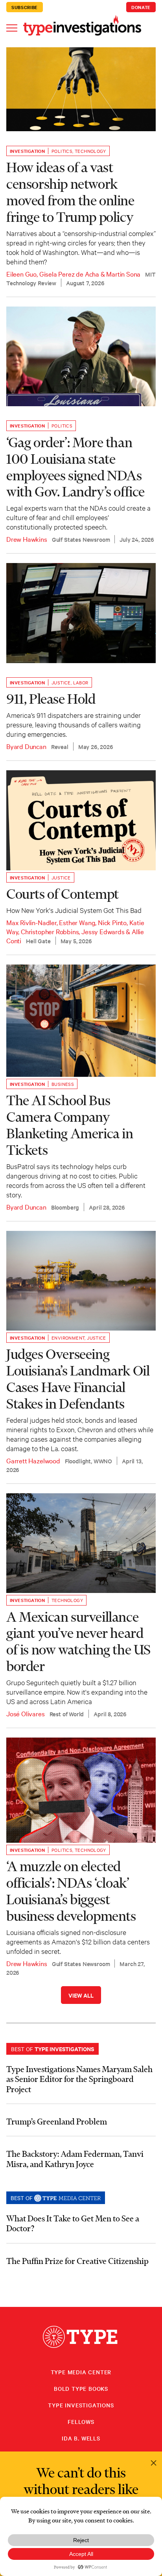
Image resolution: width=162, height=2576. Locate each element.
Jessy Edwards (103, 931)
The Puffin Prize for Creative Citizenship (77, 2261)
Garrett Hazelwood (33, 1460)
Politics (62, 151)
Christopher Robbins (50, 931)
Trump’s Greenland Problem (57, 2121)
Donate (141, 7)
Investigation (27, 151)
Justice (61, 682)
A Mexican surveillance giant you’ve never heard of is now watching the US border (78, 1641)
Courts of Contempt (63, 894)
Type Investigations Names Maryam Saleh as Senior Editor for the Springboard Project (79, 2079)
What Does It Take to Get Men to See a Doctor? (73, 2223)
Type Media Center (81, 2372)
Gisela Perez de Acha (69, 274)
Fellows (81, 2422)
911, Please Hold (51, 699)
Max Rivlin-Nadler (31, 922)
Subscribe (25, 7)
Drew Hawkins (27, 539)
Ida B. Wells (81, 2438)
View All (81, 1995)
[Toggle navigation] (12, 27)
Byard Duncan (26, 746)
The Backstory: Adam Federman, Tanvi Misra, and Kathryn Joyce (75, 2159)
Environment (68, 1338)
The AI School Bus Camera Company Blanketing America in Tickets (70, 1125)
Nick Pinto (112, 922)
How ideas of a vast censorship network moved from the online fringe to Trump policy (70, 192)
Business (63, 1084)
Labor (81, 682)
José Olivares (26, 1713)
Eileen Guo (21, 274)
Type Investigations (81, 2405)
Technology (90, 151)
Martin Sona (123, 274)
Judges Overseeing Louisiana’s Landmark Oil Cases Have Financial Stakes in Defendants (78, 1379)
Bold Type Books (81, 2388)
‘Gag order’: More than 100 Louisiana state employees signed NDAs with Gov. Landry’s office (75, 467)
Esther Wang (77, 922)
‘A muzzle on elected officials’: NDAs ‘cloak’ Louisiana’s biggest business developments (71, 1891)
